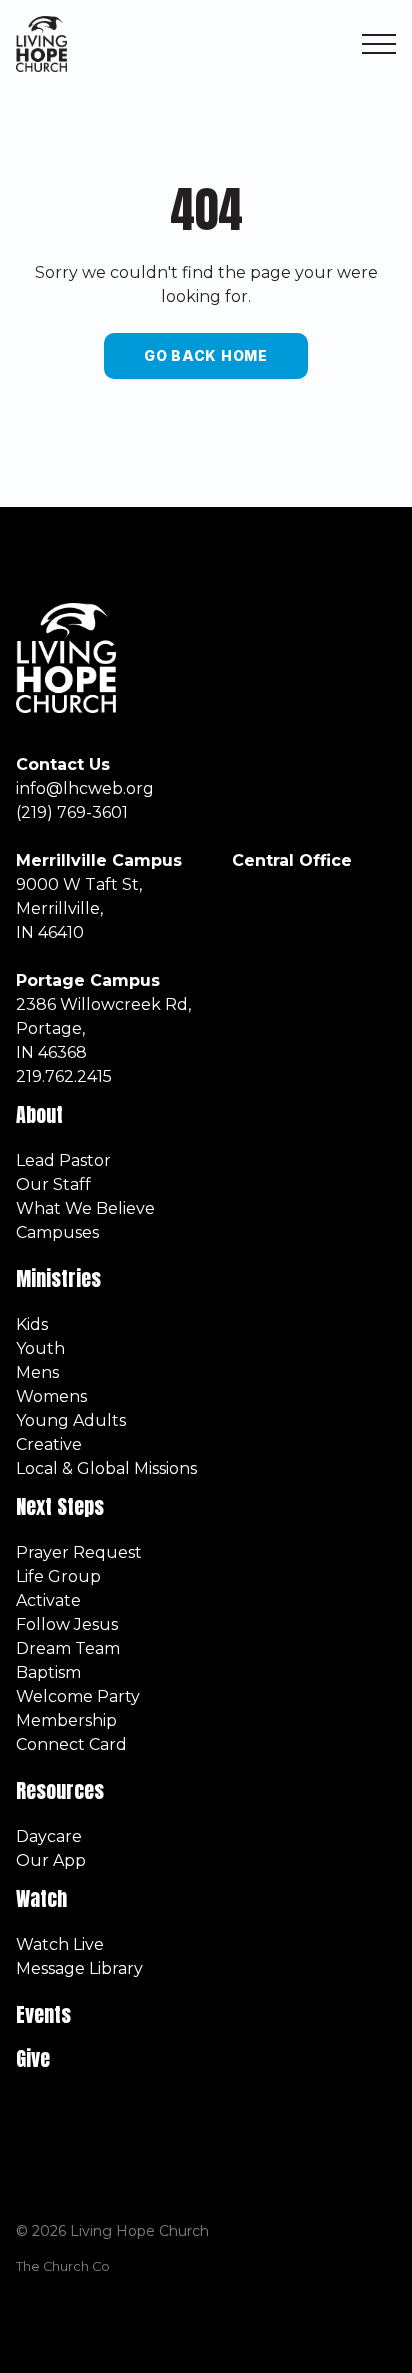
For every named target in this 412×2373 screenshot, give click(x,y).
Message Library (79, 1968)
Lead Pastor (63, 1160)
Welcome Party (78, 1696)
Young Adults (71, 1420)
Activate (48, 1600)
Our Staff (53, 1184)
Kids (32, 1324)
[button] (379, 44)
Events (43, 2014)
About (39, 1114)
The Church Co (63, 2266)
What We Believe (85, 1208)
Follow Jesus (67, 1624)
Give (33, 2058)
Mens (37, 1372)
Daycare (49, 1836)
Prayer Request (79, 1552)
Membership (66, 1720)
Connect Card (71, 1744)
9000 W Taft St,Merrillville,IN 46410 (79, 908)
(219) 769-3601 (72, 812)
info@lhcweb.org (85, 788)
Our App (51, 1860)
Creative (49, 1444)
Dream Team (68, 1648)
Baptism (48, 1672)
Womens (51, 1396)
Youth (40, 1348)
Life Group (58, 1576)
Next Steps (60, 1506)
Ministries (61, 1278)
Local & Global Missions (106, 1468)
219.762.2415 (64, 1076)
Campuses (57, 1232)
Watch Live (60, 1944)
